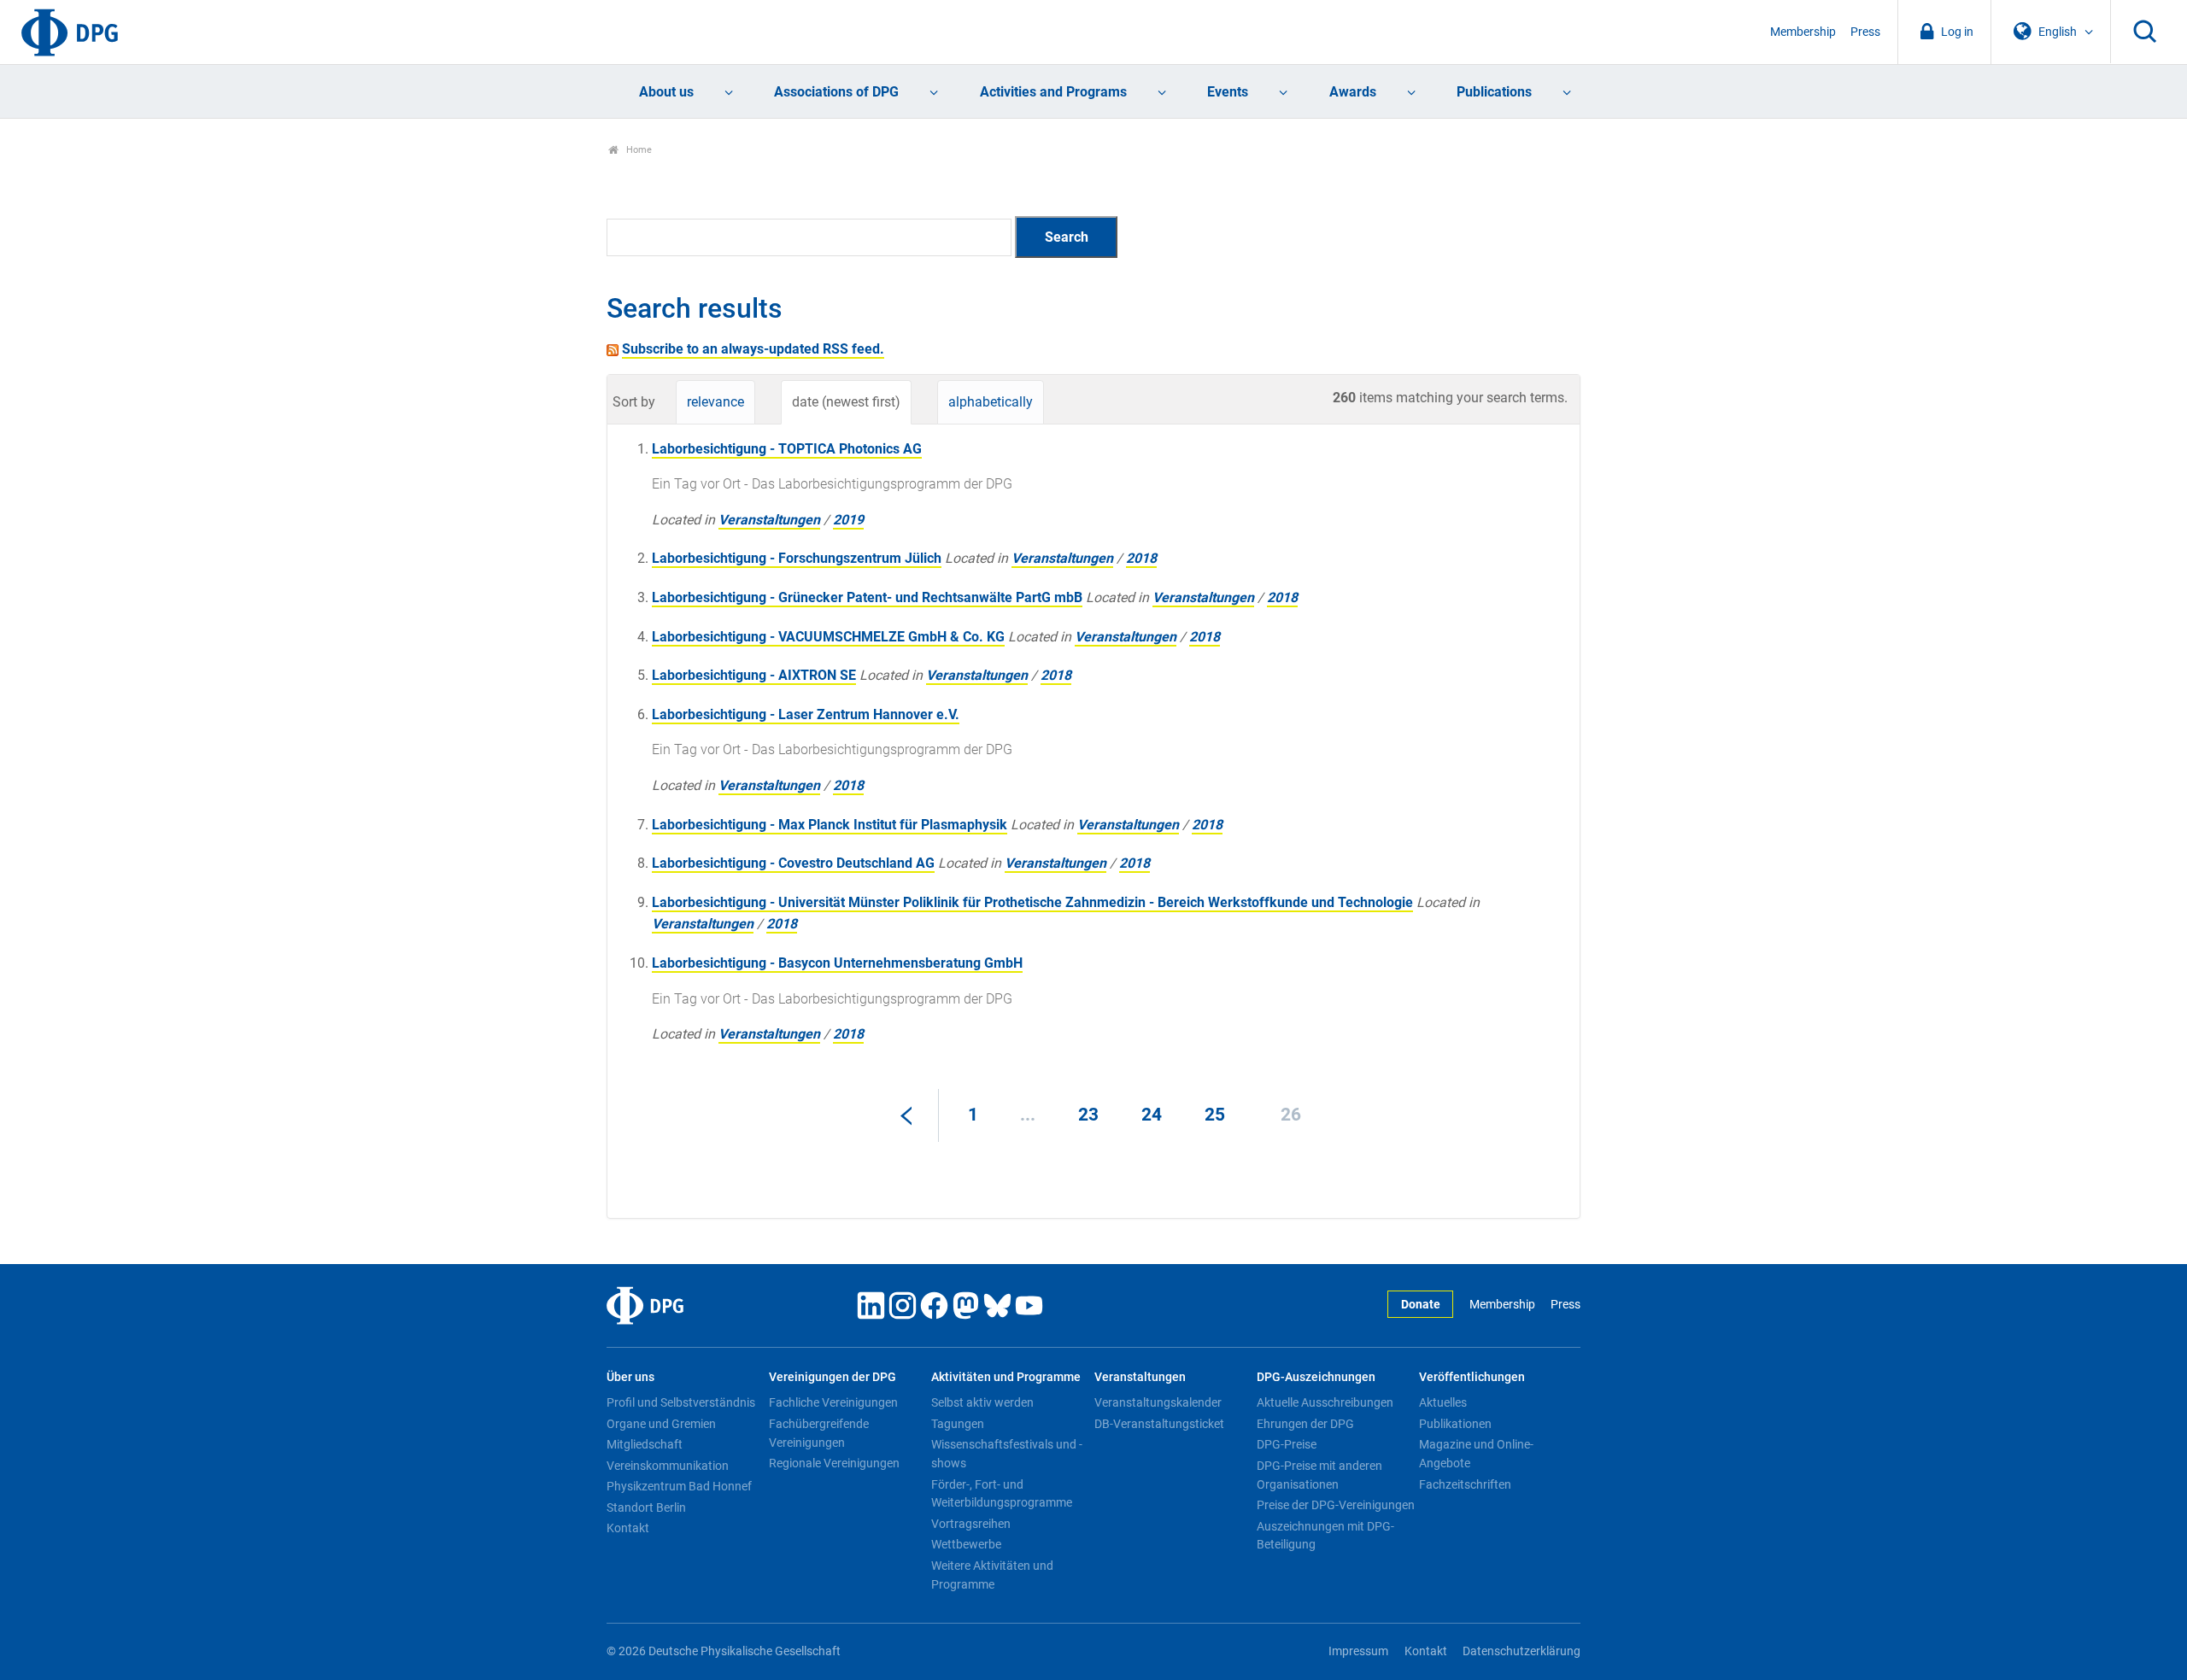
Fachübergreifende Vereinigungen (819, 1433)
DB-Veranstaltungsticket (1159, 1424)
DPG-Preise (1287, 1444)
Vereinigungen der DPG (833, 1377)
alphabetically (991, 402)
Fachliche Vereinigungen (833, 1402)
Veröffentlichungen (1472, 1377)
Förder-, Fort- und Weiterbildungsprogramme (1002, 1494)
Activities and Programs (1053, 92)
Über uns (630, 1377)
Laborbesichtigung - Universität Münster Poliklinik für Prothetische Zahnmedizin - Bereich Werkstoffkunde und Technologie (1032, 902)
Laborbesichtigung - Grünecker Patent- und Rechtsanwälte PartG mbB (867, 597)
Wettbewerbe (966, 1544)
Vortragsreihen (971, 1524)
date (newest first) (846, 402)
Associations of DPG (836, 92)
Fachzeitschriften (1465, 1484)
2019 (848, 520)
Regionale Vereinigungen (834, 1463)
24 (1152, 1115)
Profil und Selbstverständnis (681, 1402)
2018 (1141, 558)
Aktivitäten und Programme (1006, 1377)
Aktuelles (1443, 1402)
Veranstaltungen (769, 520)
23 (1088, 1115)
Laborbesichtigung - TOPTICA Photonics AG (787, 449)
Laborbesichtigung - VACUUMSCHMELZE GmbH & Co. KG (828, 637)
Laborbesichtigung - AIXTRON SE (754, 675)
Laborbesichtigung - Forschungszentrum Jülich (797, 558)
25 (1215, 1115)
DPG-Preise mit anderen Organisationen (1319, 1475)
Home (638, 150)
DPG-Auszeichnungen (1316, 1377)
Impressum (1358, 1651)
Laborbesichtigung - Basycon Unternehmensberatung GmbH (837, 963)
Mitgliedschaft (645, 1444)
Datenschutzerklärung (1522, 1651)
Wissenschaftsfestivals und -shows (1007, 1454)
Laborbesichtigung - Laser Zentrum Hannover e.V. (806, 714)
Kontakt (628, 1528)
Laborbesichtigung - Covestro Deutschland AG (793, 863)
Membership (1803, 32)
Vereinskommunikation (668, 1466)
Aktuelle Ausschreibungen (1325, 1402)
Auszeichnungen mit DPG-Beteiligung (1325, 1536)
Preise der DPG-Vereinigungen (1336, 1505)
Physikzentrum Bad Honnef (679, 1486)
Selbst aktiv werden (982, 1402)
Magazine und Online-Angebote (1476, 1454)
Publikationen (1455, 1424)
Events (1228, 92)
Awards (1353, 92)
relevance (715, 402)
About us (666, 92)
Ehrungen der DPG (1305, 1424)
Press (1865, 32)
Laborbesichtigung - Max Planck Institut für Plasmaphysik (830, 825)
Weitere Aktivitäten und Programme (992, 1575)
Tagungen (958, 1424)
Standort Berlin (646, 1507)
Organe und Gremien (661, 1424)
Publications (1494, 92)
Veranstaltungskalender (1158, 1402)
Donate (1421, 1305)
